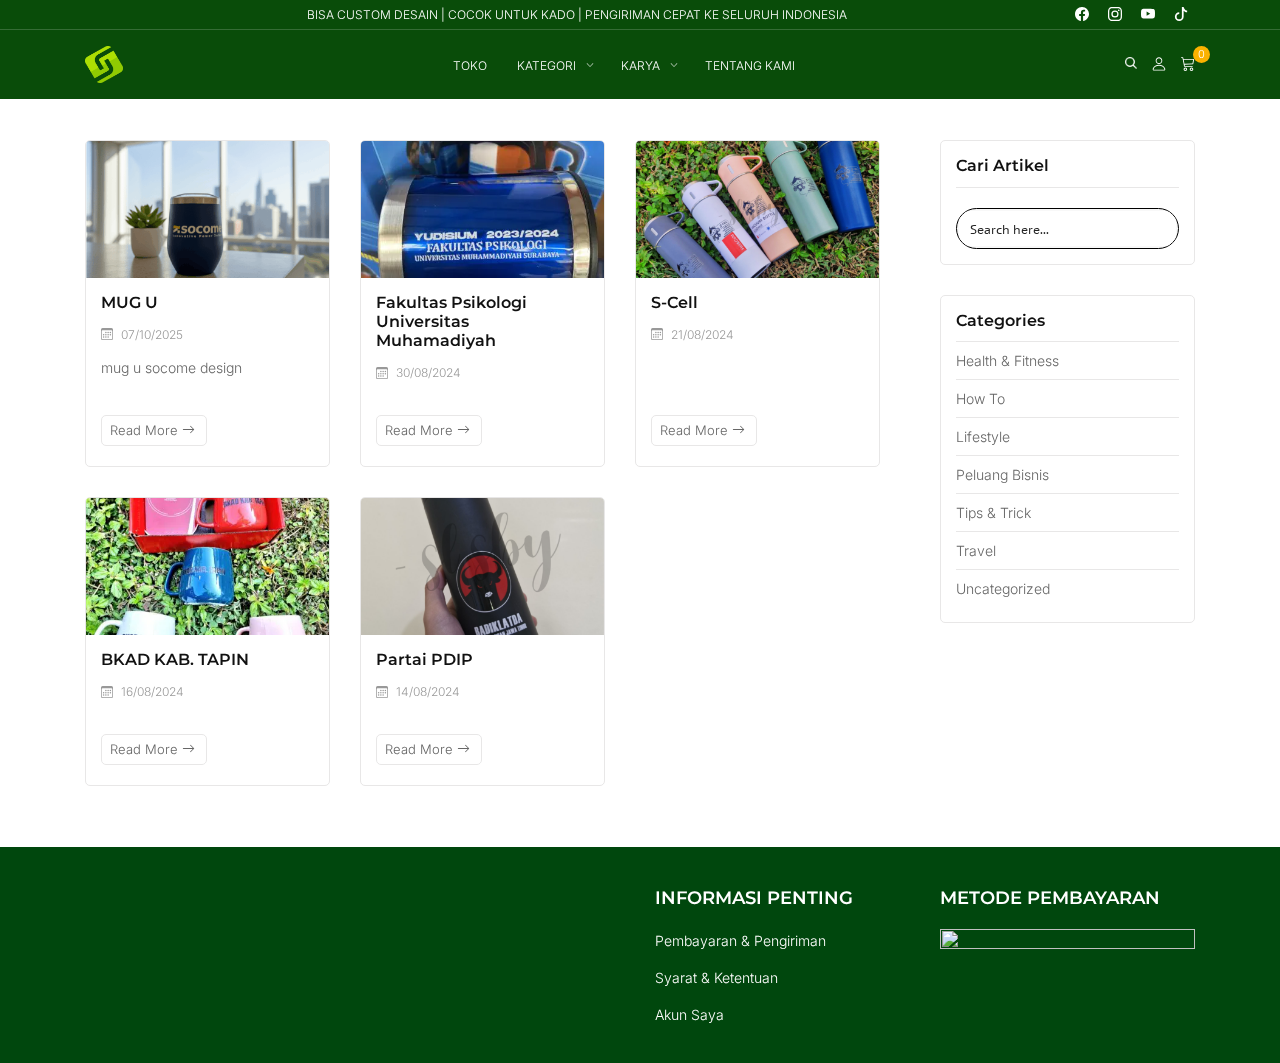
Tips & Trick (993, 512)
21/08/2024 (702, 334)
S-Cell (674, 302)
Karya (640, 65)
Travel (976, 550)
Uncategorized (1003, 588)
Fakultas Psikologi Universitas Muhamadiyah (451, 321)
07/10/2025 (152, 334)
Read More (146, 430)
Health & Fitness (1007, 360)
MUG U (129, 302)
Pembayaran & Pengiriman (740, 940)
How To (980, 398)
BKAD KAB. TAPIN (175, 659)
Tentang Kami (750, 65)
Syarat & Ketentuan (716, 977)
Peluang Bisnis (1002, 474)
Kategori (546, 65)
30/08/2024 (428, 372)
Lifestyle (983, 436)
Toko (470, 65)
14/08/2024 (428, 691)
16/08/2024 (152, 691)
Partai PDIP (424, 659)
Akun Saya (689, 1014)
